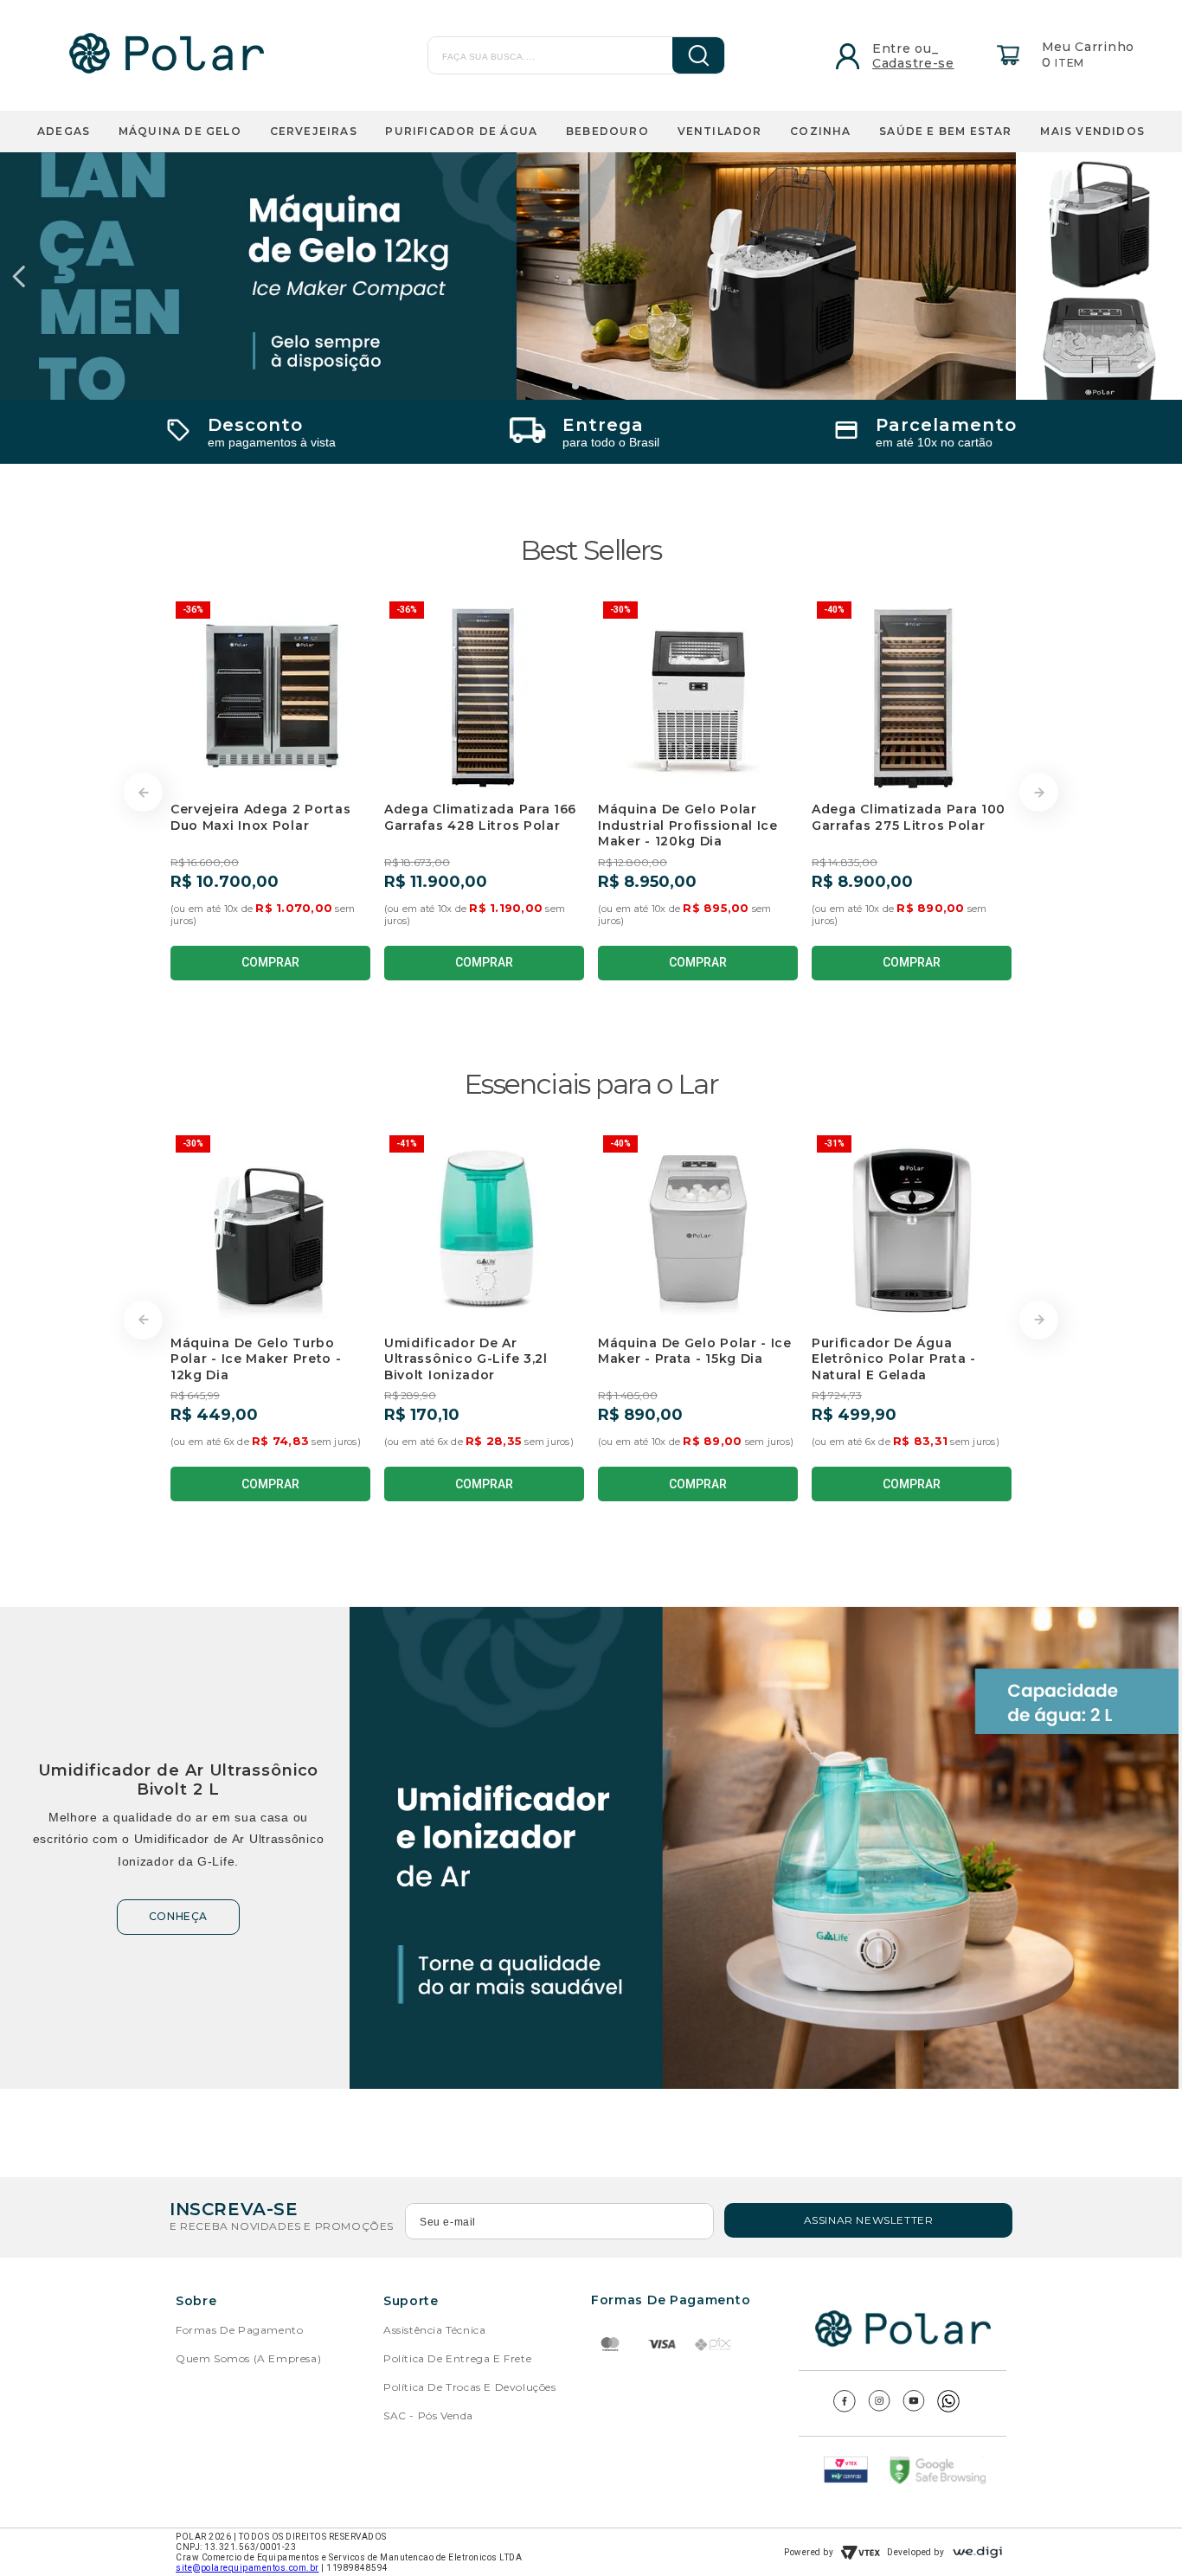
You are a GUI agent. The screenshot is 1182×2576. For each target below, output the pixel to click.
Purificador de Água (461, 131)
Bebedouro (607, 131)
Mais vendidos (1092, 131)
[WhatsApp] (948, 2408)
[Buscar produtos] (686, 55)
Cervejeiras (314, 131)
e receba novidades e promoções (282, 2226)
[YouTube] (914, 2407)
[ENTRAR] (887, 55)
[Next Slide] (1163, 276)
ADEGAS (64, 131)
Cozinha (820, 131)
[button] (575, 386)
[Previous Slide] (19, 276)
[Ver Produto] (591, 276)
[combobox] (542, 55)
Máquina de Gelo (180, 131)
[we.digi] (977, 2552)
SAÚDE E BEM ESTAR (945, 131)
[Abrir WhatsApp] (1139, 2532)
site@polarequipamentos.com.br (247, 2568)
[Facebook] (845, 2408)
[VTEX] (860, 2553)
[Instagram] (879, 2407)
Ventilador (720, 131)
